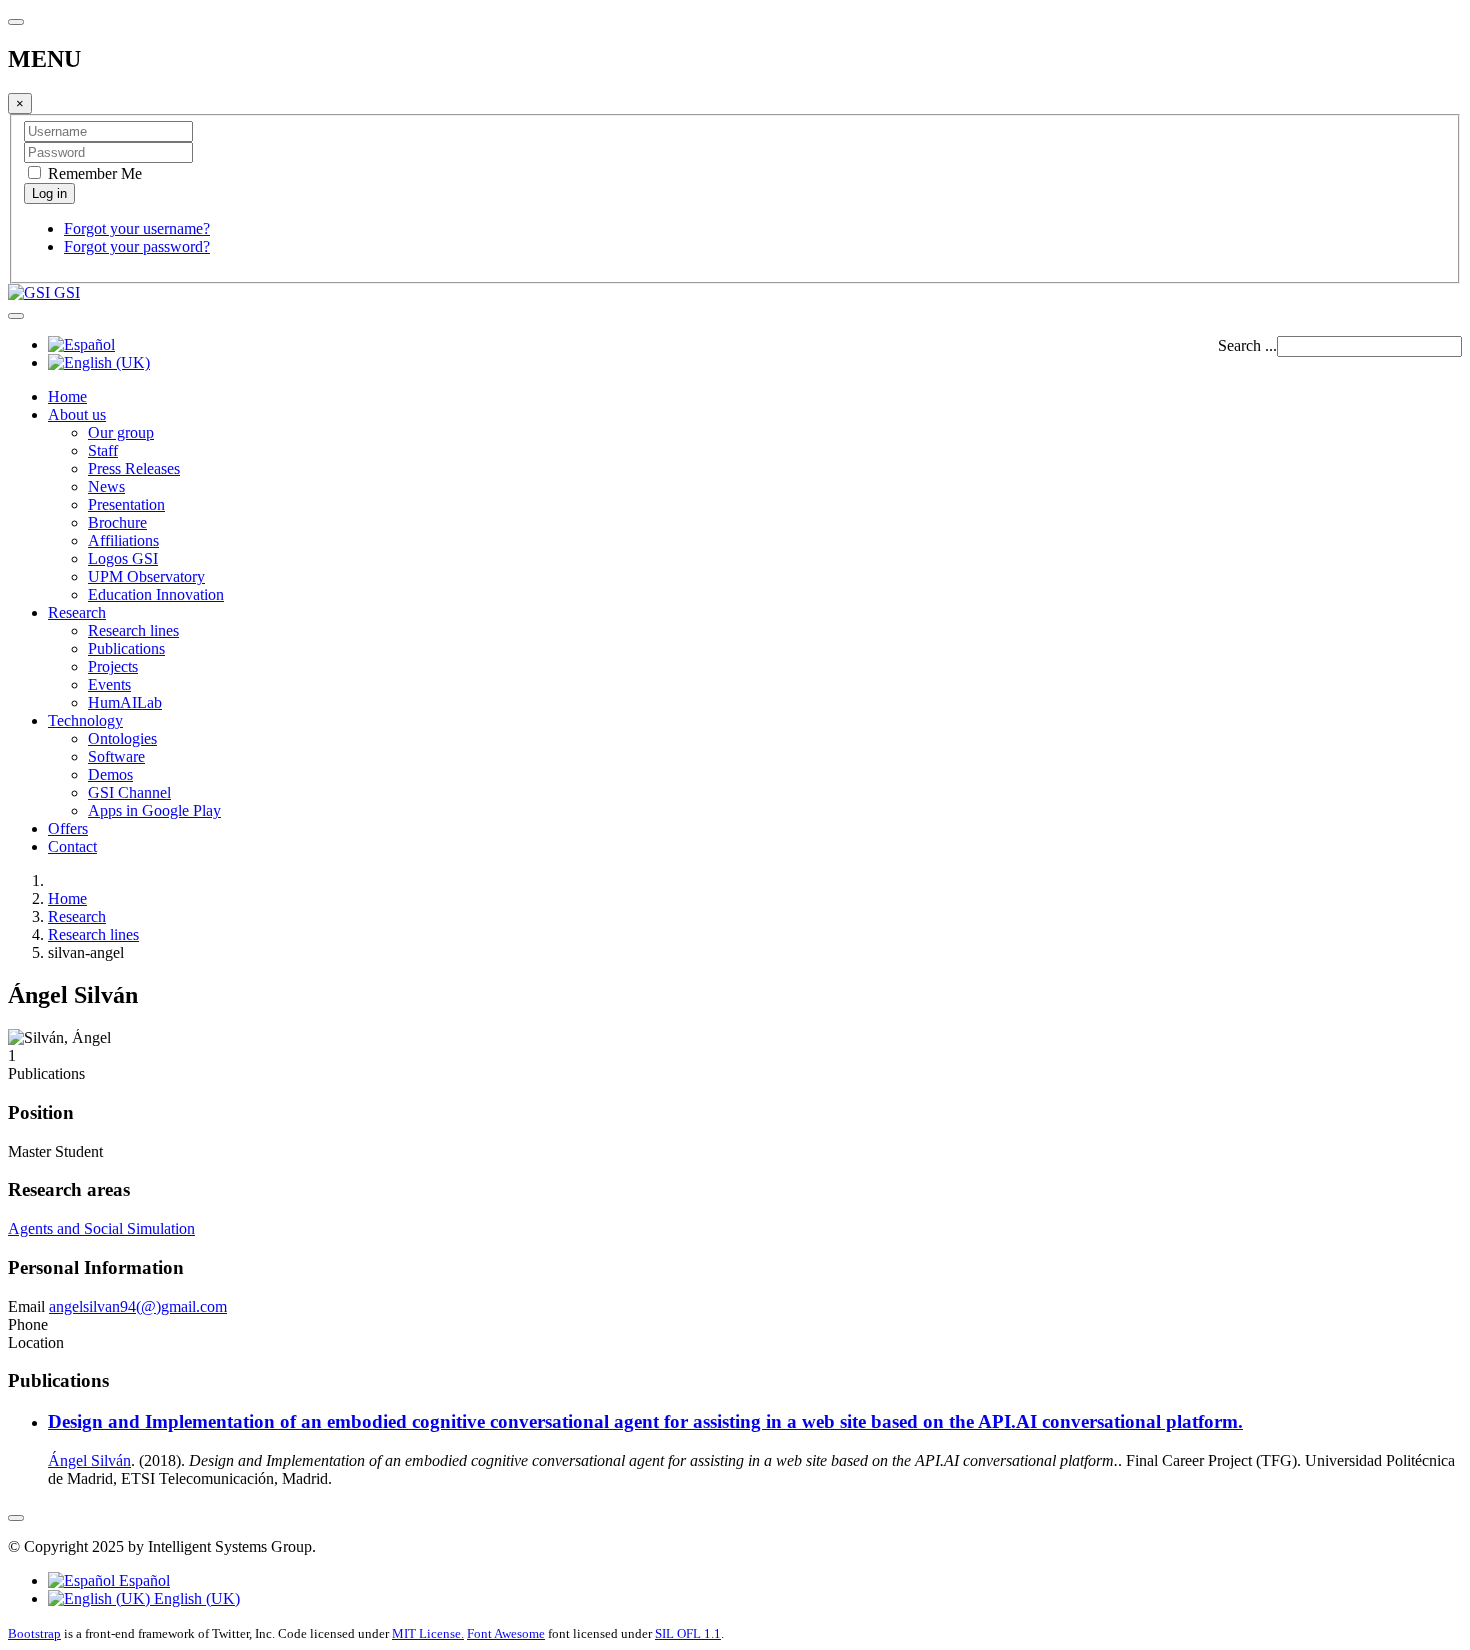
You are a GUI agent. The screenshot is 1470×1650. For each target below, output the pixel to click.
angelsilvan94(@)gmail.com (138, 1306)
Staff (103, 450)
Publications (126, 648)
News (106, 486)
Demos (110, 774)
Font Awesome (506, 1633)
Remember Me (93, 173)
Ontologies (122, 738)
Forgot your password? (137, 246)
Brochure (117, 522)
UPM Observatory (146, 576)
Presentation (126, 504)
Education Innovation (156, 594)
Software (116, 756)
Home (67, 396)
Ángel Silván (89, 1460)
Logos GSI (123, 558)
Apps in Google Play (154, 810)
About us (77, 414)
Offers (68, 828)
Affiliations (123, 540)
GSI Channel (129, 792)
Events (109, 684)
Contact (72, 846)
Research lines (133, 630)
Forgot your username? (137, 228)
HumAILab (125, 702)
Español (142, 1580)
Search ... (1247, 345)
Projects (113, 666)
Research (77, 612)
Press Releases (134, 468)
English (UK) (195, 1598)
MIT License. (428, 1633)
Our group (121, 432)
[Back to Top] (16, 1518)
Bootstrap (34, 1633)
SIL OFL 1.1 (688, 1633)
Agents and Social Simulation (101, 1228)
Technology (85, 720)
